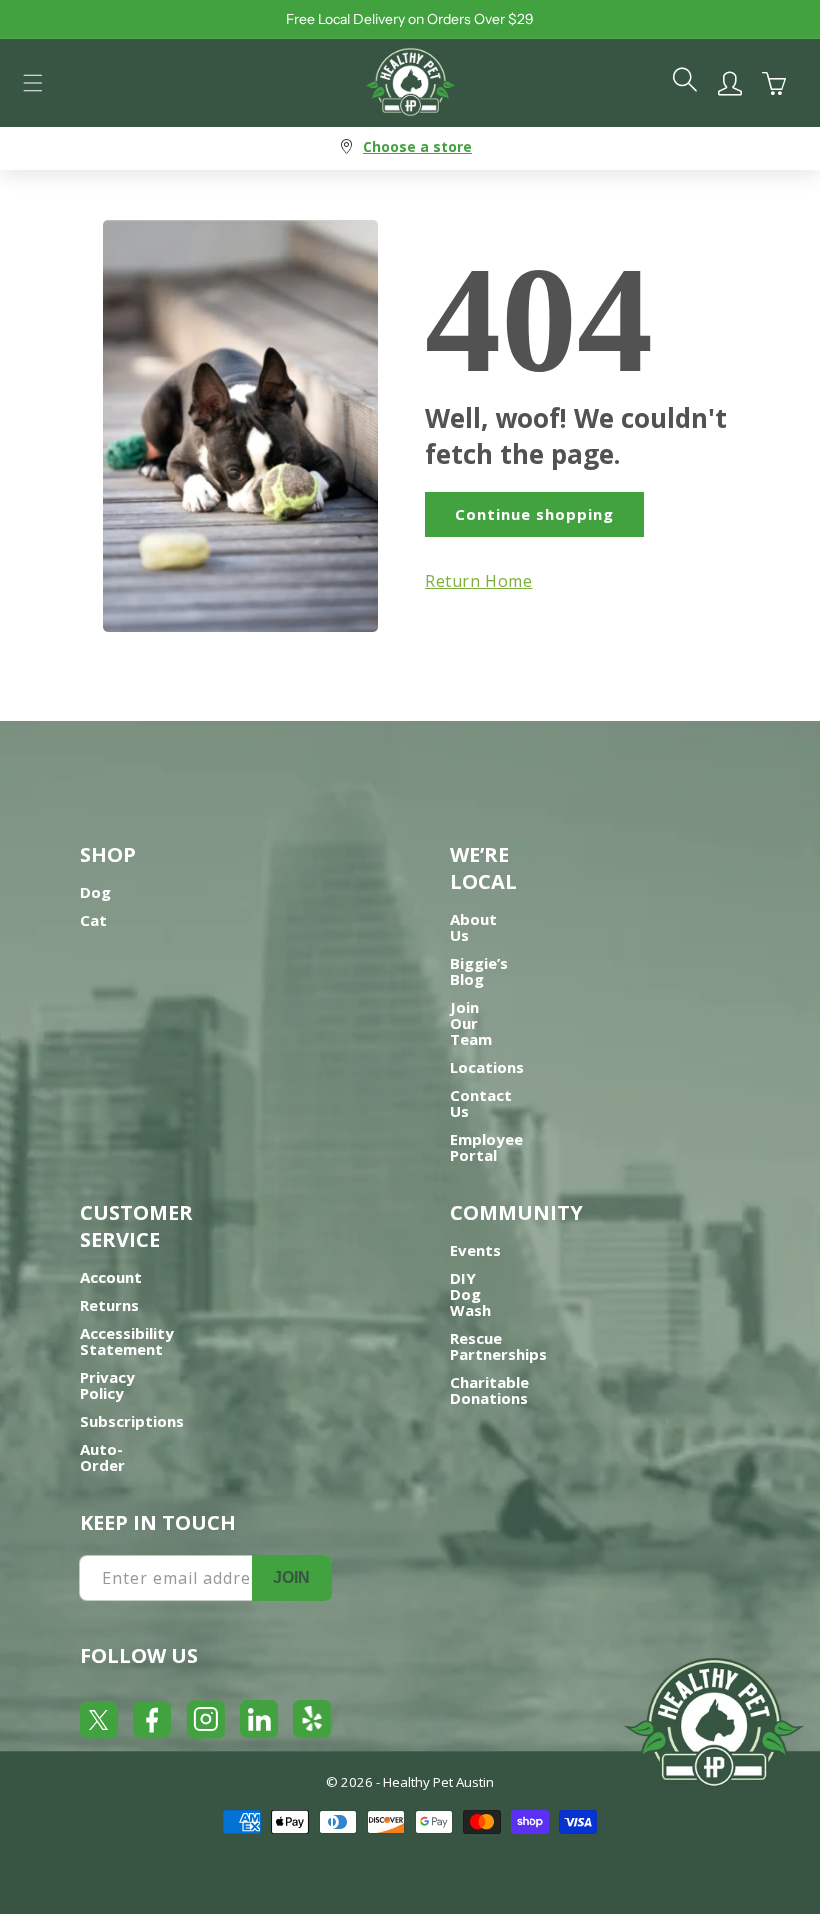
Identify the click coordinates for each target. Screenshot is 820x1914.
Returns (109, 1305)
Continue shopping (534, 514)
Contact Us (481, 1103)
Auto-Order (102, 1457)
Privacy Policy (107, 1385)
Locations (487, 1067)
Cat (93, 920)
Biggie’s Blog (479, 971)
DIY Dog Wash (470, 1294)
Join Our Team (471, 1023)
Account (111, 1277)
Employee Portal (486, 1147)
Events (475, 1250)
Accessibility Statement (127, 1341)
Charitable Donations (489, 1390)
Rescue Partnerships (498, 1346)
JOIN (291, 1577)
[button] (33, 83)
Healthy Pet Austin (438, 1782)
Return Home (479, 581)
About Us (473, 927)
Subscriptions (132, 1421)
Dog (95, 892)
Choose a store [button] (417, 146)
